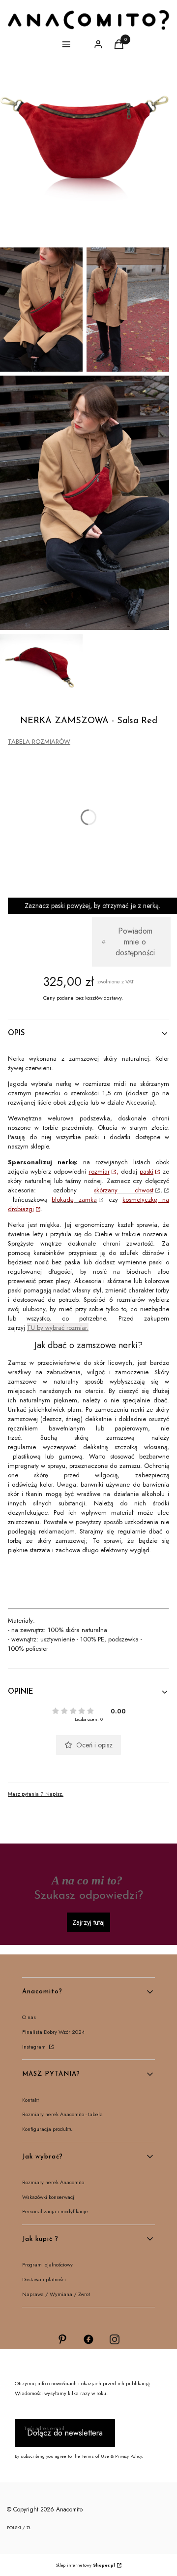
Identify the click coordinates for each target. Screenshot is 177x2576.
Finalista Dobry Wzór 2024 (53, 2032)
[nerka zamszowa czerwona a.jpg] (85, 159)
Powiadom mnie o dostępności (135, 942)
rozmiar (99, 1171)
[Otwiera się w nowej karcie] (62, 2339)
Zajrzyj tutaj (88, 1922)
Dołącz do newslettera (65, 2433)
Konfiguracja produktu (47, 2129)
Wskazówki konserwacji (49, 2197)
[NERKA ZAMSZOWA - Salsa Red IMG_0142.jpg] (128, 310)
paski (147, 1171)
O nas (29, 2017)
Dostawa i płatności (44, 2279)
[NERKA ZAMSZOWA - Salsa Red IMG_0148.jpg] (85, 503)
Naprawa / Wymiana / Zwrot (56, 2294)
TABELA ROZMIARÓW (39, 742)
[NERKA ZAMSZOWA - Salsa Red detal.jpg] (41, 661)
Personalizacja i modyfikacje (55, 2211)
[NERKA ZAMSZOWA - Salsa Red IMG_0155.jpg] (41, 310)
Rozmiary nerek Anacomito (53, 2182)
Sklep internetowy (85, 2565)
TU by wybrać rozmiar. (58, 1328)
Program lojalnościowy (47, 2264)
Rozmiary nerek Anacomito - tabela (62, 2114)
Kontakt (30, 2100)
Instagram (35, 2047)
